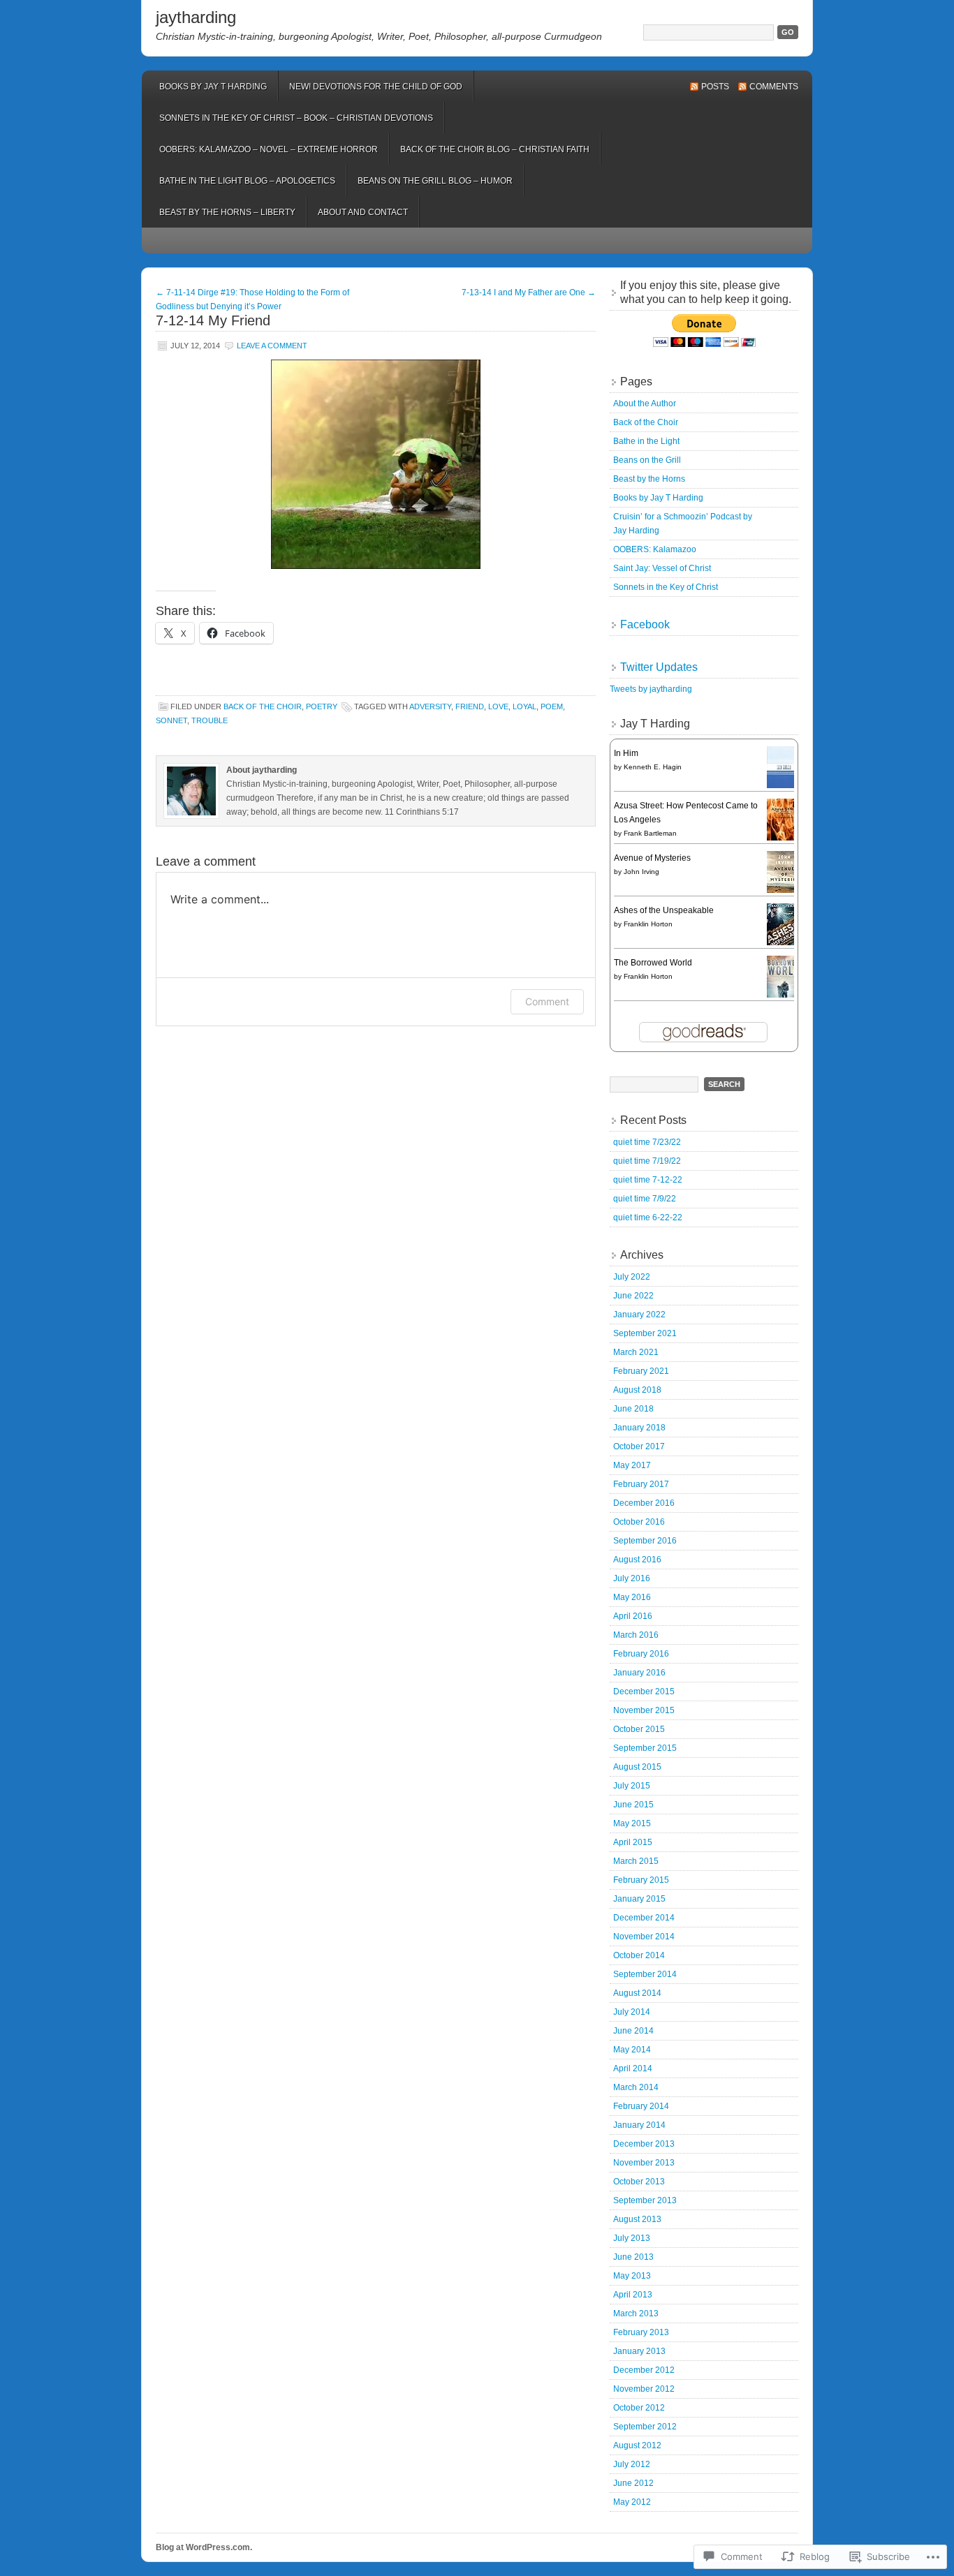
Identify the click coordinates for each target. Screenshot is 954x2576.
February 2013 (641, 2332)
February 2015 (641, 1880)
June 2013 (633, 2257)
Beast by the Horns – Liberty (227, 212)
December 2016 (644, 1503)
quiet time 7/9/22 (645, 1199)
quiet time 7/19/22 (647, 1161)
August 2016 (637, 1560)
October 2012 (639, 2408)
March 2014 (636, 2087)
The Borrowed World (653, 963)
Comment (547, 1001)
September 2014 (645, 1974)
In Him (626, 753)
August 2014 (637, 1993)
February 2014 (641, 2106)
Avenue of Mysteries (652, 858)
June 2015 (633, 1805)
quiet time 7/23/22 (647, 1142)
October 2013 (639, 2182)
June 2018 (633, 1409)
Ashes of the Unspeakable (664, 910)
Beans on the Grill (647, 460)
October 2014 (639, 1955)
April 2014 (633, 2068)
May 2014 (632, 2050)
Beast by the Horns (649, 479)
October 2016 (639, 1522)
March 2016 (636, 1635)
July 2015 (632, 1786)
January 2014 (639, 2125)
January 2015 (639, 1899)
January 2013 (639, 2351)
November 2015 (644, 1710)
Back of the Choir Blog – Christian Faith (495, 149)
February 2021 (641, 1371)
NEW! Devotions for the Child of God (376, 87)
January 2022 (639, 1315)
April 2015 (633, 1842)
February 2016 (641, 1654)
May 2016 (632, 1597)
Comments (774, 87)
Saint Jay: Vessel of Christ (662, 568)
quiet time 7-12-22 (648, 1180)
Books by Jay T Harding (213, 87)
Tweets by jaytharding (651, 689)
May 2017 (632, 1465)
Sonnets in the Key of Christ (666, 587)
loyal (524, 706)
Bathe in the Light (646, 441)
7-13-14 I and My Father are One (529, 293)
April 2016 (633, 1616)
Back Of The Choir (263, 706)
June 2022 (633, 1296)
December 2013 (644, 2144)
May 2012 (632, 2502)
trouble (210, 720)
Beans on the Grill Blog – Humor (435, 181)
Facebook (645, 624)
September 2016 (645, 1541)
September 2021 (645, 1333)
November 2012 (644, 2389)
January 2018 (639, 1428)
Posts (715, 87)
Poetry (322, 706)
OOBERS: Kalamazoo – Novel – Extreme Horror (269, 149)
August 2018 (637, 1390)
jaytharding (196, 17)
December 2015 (644, 1692)
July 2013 (632, 2238)
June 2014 (633, 2031)
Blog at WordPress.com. (204, 2547)
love (498, 706)
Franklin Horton (648, 924)
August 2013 (637, 2219)
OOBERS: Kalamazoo (655, 549)
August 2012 (637, 2445)
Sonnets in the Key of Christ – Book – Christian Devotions (296, 118)
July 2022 (632, 1277)
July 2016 (632, 1578)
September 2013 (645, 2200)
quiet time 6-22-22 (648, 1217)
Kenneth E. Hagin (653, 767)
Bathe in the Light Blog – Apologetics (247, 181)
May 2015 (632, 1823)
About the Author (645, 404)
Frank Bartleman (650, 833)
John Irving (641, 872)
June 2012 (633, 2483)
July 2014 (632, 2012)
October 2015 (639, 1729)
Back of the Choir (646, 422)
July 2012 (632, 2464)
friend (470, 706)
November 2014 (644, 1937)
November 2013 (644, 2163)
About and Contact (363, 212)
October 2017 (639, 1446)
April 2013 (633, 2295)
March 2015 (636, 1861)
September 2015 (645, 1748)
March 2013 (636, 2314)
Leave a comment (272, 346)
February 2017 (641, 1484)
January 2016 (639, 1673)
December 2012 (644, 2370)
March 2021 (636, 1352)
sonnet (171, 720)
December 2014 (644, 1918)
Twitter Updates (659, 667)
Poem (552, 706)
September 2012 (645, 2427)
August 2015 (637, 1767)
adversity (430, 706)
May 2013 (632, 2276)
